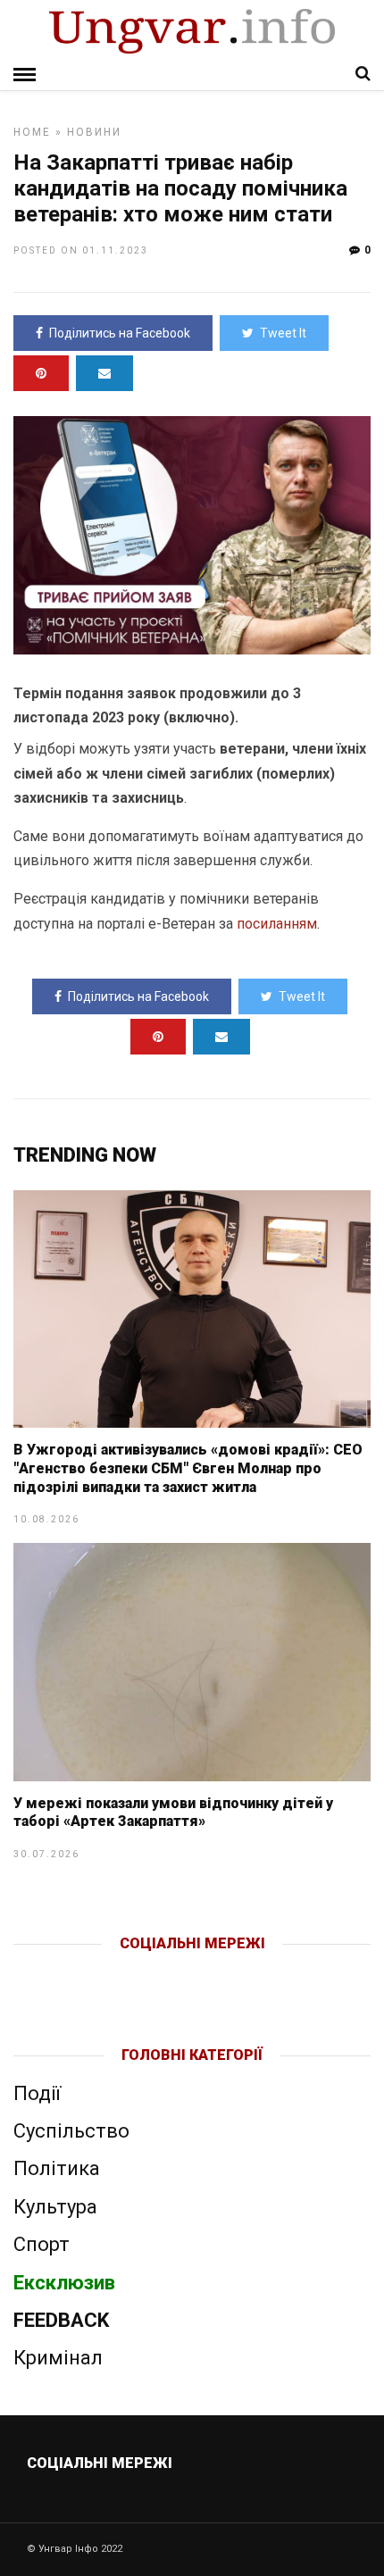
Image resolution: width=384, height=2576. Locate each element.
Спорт (42, 2244)
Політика (57, 2168)
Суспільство (71, 2131)
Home (32, 132)
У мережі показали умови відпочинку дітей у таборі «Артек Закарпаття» (173, 1813)
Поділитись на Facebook (120, 333)
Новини (94, 132)
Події (37, 2093)
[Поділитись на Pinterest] (41, 373)
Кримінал (58, 2358)
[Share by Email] (104, 373)
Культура (55, 2207)
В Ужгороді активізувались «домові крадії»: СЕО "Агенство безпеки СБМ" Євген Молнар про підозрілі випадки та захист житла (188, 1468)
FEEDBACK (61, 2320)
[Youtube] (193, 1972)
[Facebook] (155, 1972)
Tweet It (283, 333)
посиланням (277, 924)
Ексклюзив (64, 2283)
